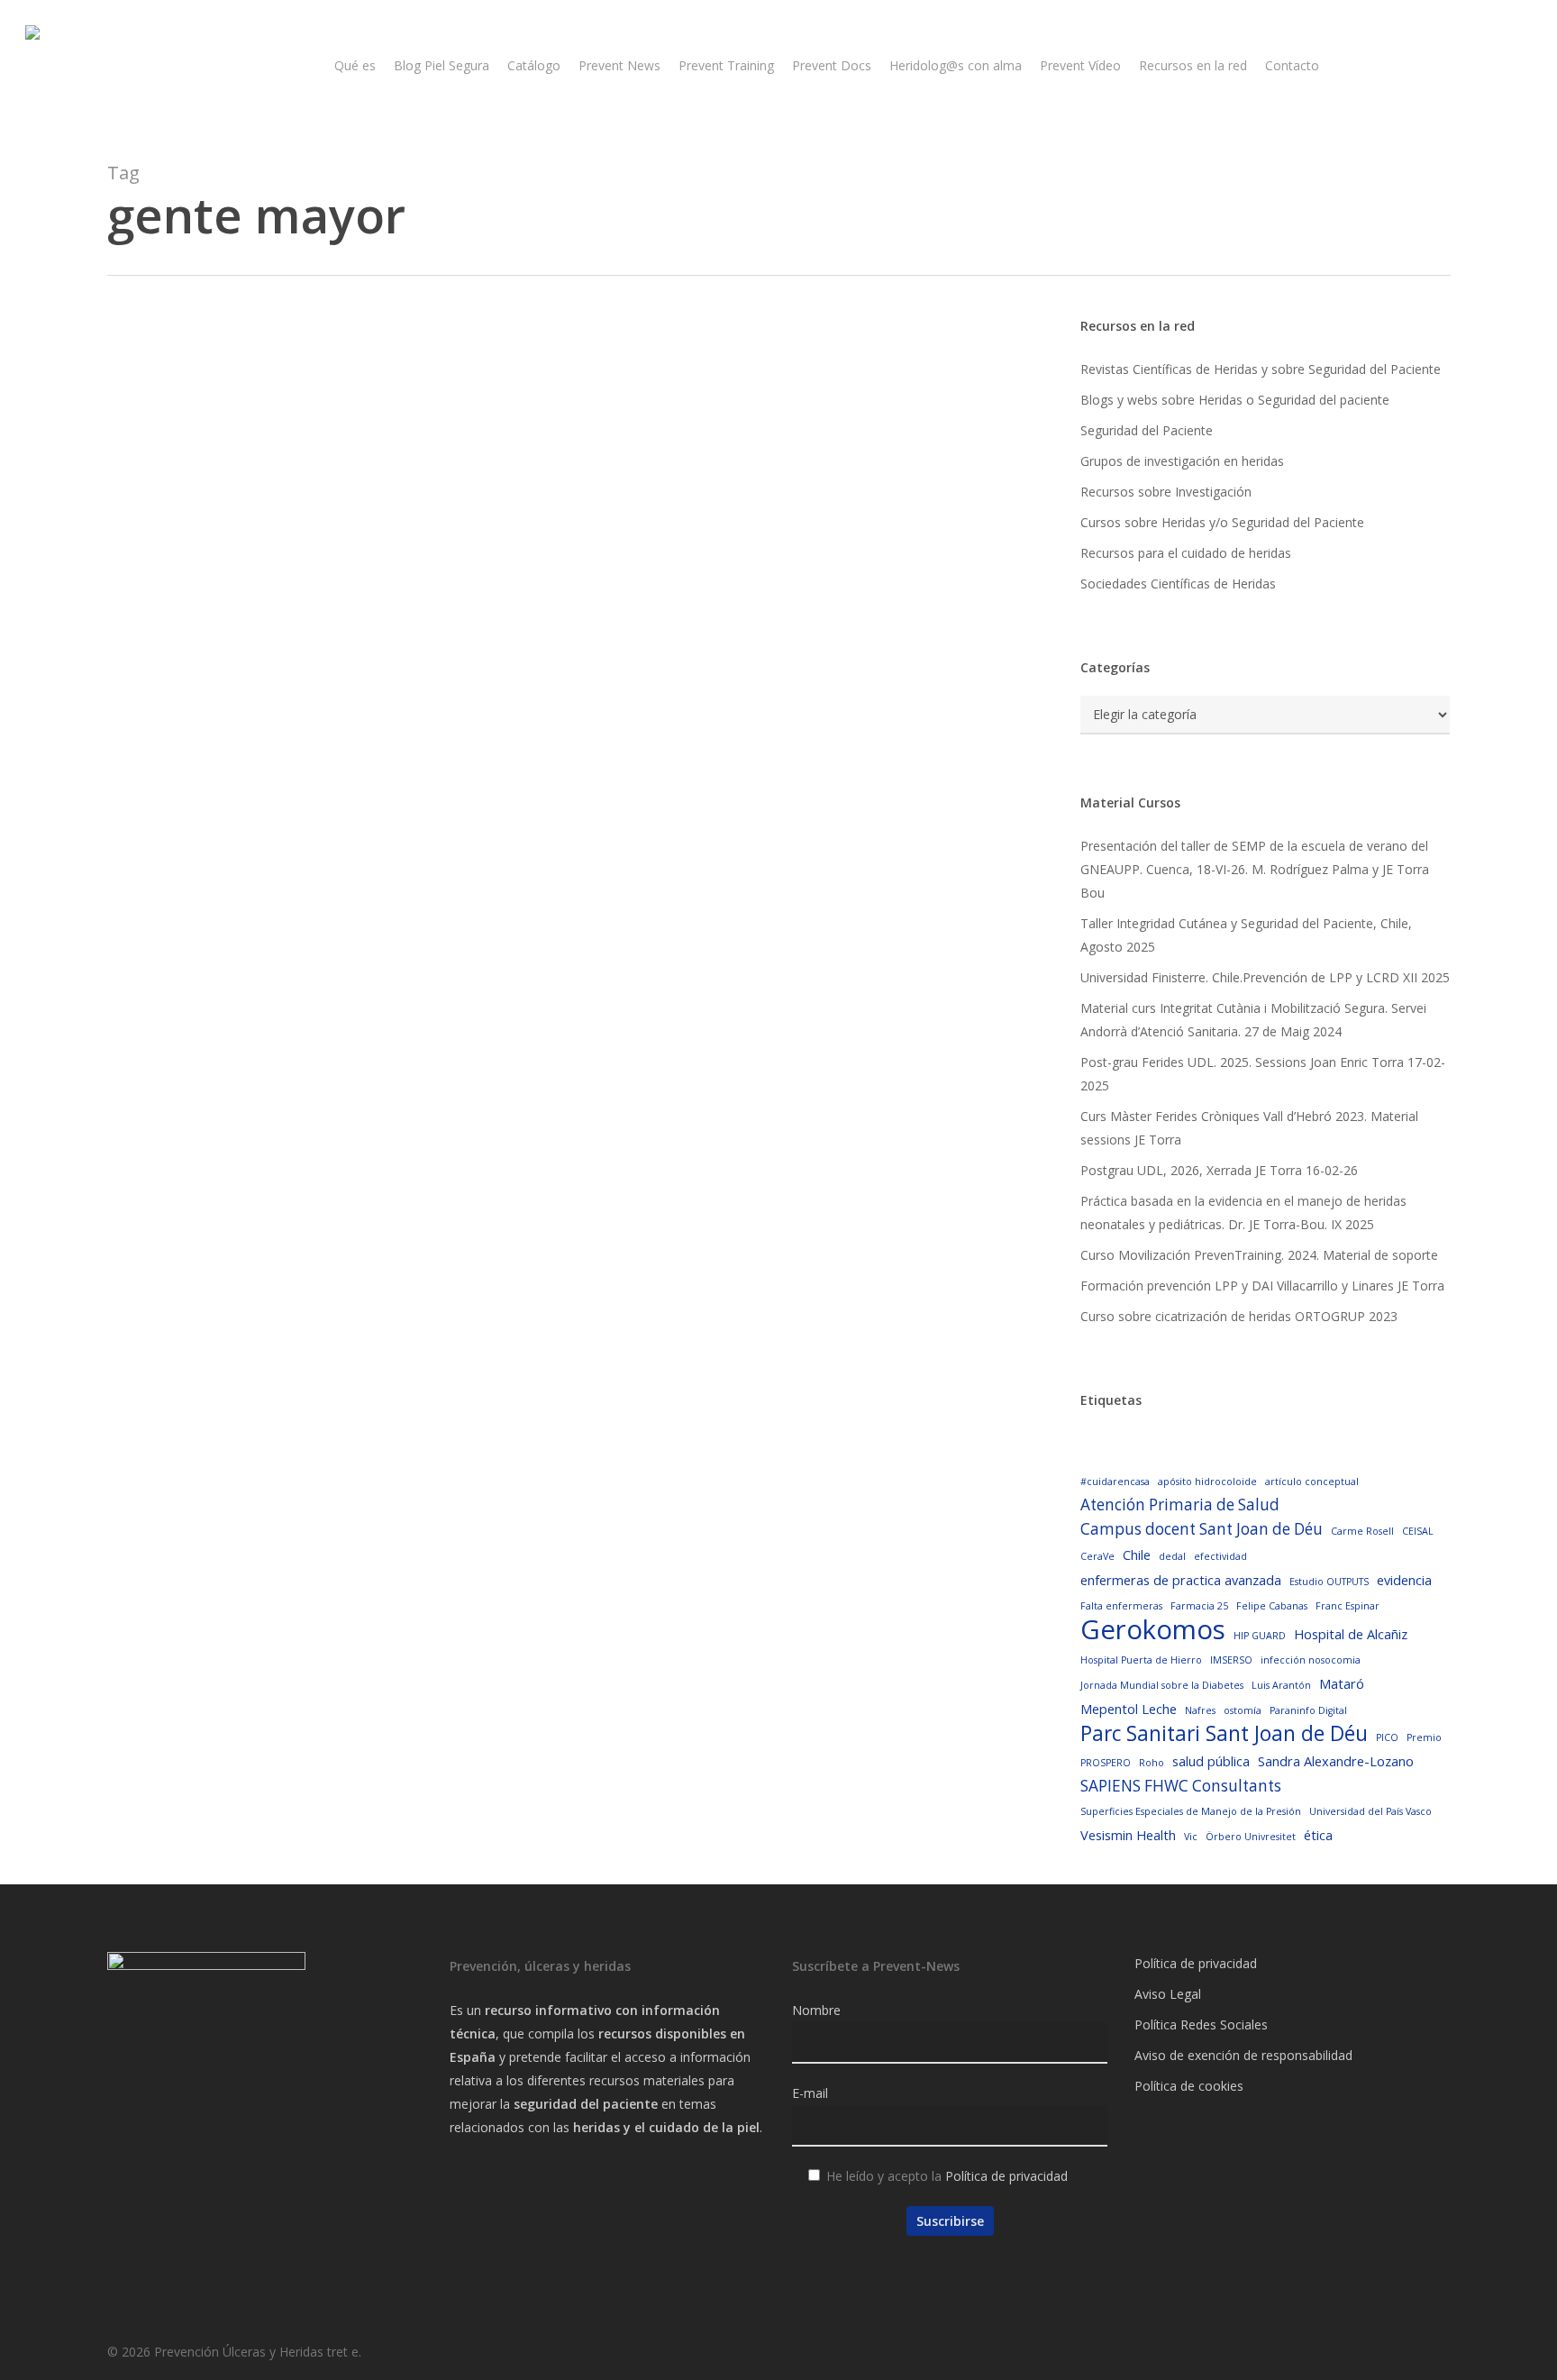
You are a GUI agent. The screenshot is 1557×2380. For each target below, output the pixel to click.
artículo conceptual (1312, 1482)
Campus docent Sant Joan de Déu (1202, 1529)
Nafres (1200, 1710)
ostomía (1243, 1710)
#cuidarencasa (1115, 1482)
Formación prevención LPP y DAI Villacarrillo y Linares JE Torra (1262, 1286)
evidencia (1404, 1580)
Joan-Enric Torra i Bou (245, 822)
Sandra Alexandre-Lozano (1336, 1761)
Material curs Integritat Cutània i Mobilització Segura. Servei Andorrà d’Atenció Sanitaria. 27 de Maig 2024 (1253, 1020)
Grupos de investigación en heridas (1182, 461)
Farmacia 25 (1199, 1606)
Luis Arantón (1281, 1685)
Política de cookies (1189, 2086)
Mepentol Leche (1129, 1709)
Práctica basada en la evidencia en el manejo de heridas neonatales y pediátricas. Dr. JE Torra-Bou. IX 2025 (1243, 1213)
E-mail (810, 2093)
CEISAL (1418, 1531)
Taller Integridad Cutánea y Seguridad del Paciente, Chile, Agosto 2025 (1246, 935)
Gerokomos (1153, 1629)
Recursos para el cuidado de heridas (1186, 553)
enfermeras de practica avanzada (1181, 1580)
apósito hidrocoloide (1207, 1482)
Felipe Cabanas (1272, 1606)
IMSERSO (1231, 1660)
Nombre (816, 2010)
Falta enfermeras (1121, 1606)
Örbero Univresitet (1251, 1837)
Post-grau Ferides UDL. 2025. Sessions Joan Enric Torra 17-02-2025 (1263, 1074)
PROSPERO (1106, 1763)
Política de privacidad (1006, 2176)
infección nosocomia (1311, 1660)
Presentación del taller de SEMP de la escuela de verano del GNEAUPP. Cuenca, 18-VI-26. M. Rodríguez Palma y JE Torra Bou (1255, 869)
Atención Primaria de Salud (1180, 1505)
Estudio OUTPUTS (1329, 1582)
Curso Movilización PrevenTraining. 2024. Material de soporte (1259, 1255)
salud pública (1211, 1761)
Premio (1424, 1737)
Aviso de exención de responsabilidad (1243, 2055)
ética (1318, 1835)
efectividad (1220, 1556)
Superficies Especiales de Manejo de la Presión (1191, 1811)
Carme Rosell (1362, 1531)
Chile (1137, 1555)
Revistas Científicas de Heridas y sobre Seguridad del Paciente (1261, 369)
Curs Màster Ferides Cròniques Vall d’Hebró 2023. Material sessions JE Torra (1249, 1128)
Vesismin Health (1128, 1835)
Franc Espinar (1348, 1606)
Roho (1152, 1763)
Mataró (1342, 1683)
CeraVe (1097, 1556)
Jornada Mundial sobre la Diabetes (1162, 1685)
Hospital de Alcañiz (1351, 1634)
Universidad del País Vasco (1370, 1811)
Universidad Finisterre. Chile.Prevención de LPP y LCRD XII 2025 (1265, 977)
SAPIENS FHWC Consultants (1181, 1786)
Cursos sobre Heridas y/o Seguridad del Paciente (1222, 522)
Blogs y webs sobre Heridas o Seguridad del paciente (1235, 400)
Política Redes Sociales (1201, 2024)
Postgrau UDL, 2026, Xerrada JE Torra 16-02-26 (1219, 1170)
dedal (1172, 1556)
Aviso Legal (1168, 1994)
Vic (1191, 1837)
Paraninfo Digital (1308, 1710)
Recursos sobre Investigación (1166, 492)
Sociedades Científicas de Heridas (1178, 584)
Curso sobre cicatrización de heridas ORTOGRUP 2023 (1239, 1316)
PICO (1387, 1737)
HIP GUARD (1260, 1636)
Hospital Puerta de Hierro (1141, 1660)
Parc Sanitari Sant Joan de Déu (1224, 1734)
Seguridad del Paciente (1147, 430)
